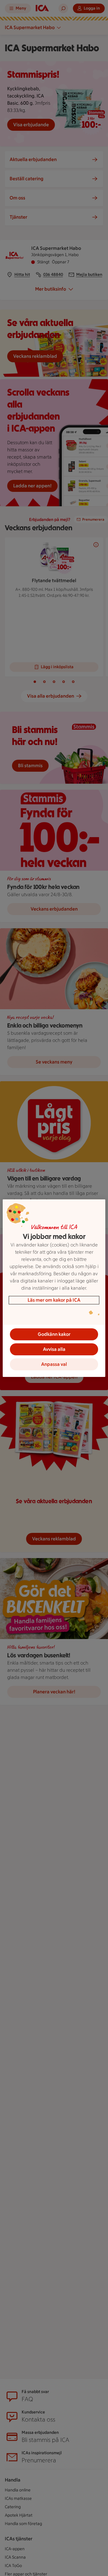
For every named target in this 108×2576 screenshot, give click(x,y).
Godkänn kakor (54, 1334)
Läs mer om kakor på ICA (54, 1300)
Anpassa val (54, 1364)
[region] (54, 1288)
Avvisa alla (54, 1349)
